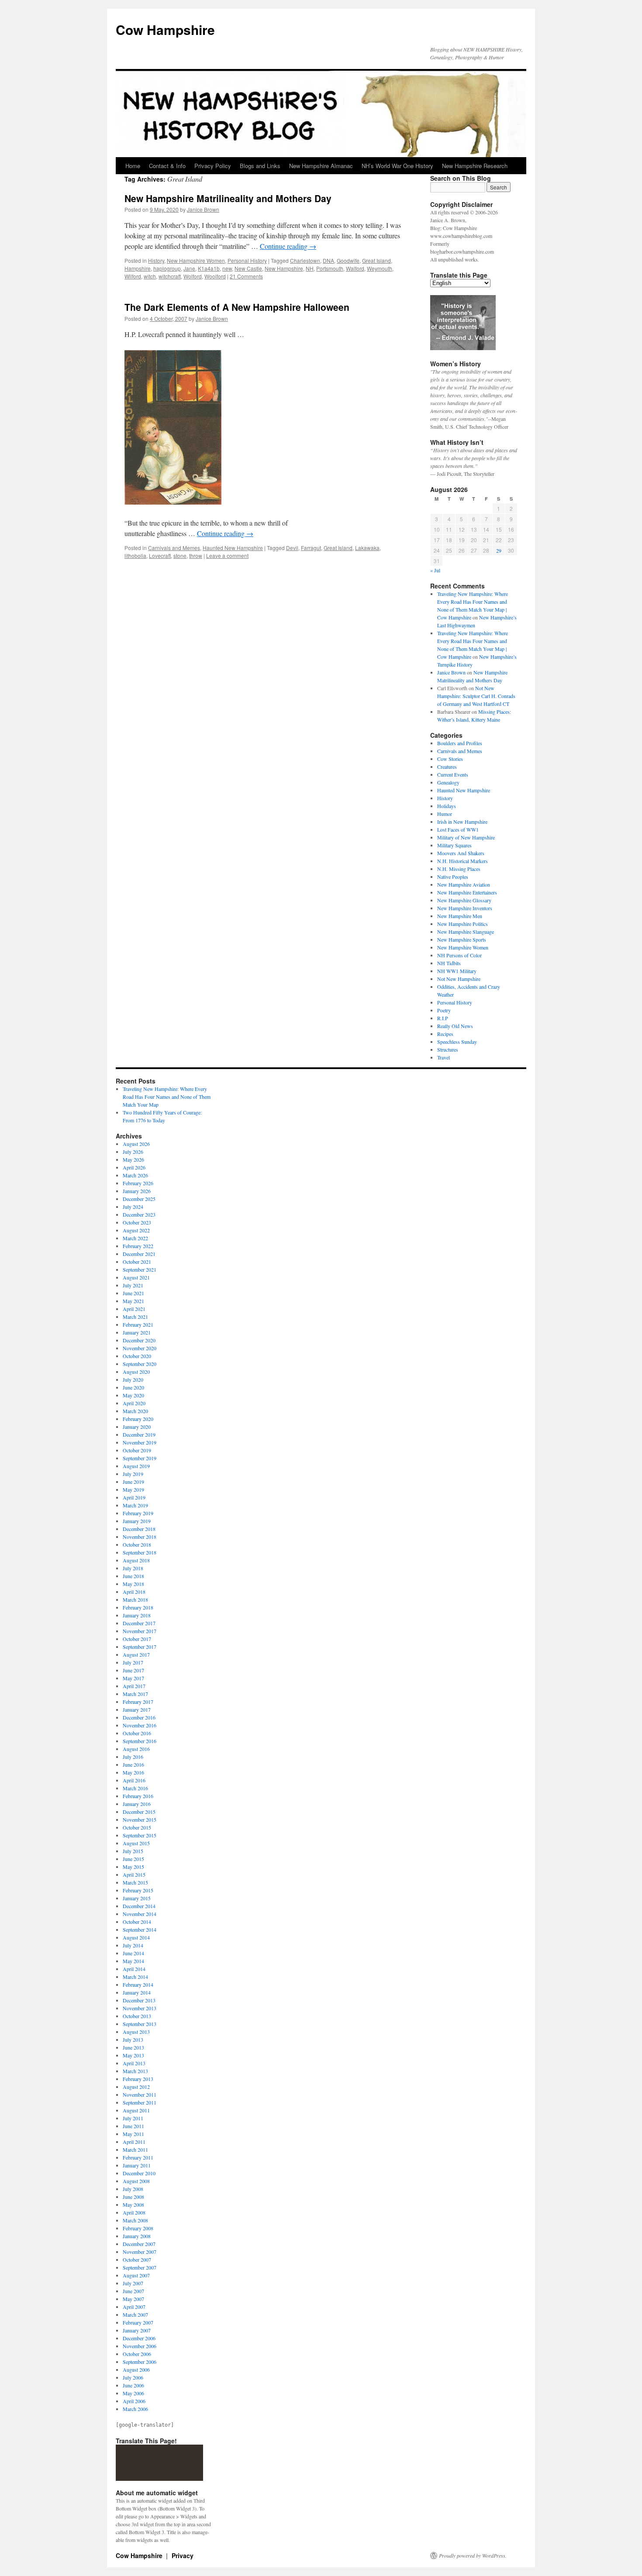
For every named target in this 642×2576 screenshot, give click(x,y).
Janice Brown (203, 209)
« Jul (435, 570)
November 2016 (140, 1725)
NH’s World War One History (397, 166)
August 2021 (136, 1277)
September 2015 (140, 1835)
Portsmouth (330, 268)
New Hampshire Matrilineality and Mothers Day (228, 198)
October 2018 (137, 1544)
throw (196, 555)
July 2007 (133, 2283)
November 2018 (140, 1537)
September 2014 (140, 1929)
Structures (448, 1049)
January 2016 (137, 1804)
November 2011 (140, 2095)
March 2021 (135, 1317)
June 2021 (133, 1293)
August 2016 (136, 1749)
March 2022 (135, 1238)
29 (499, 550)
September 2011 (140, 2102)
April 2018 (134, 1592)
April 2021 (134, 1309)
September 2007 (140, 2267)
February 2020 (138, 1419)
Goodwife (348, 260)
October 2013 (137, 2016)
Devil (292, 548)
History (156, 260)
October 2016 (137, 1733)
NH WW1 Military (457, 971)
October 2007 (137, 2260)
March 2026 (135, 1175)
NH (310, 268)
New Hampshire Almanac (321, 166)
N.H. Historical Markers (463, 861)
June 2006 (133, 2385)
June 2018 (133, 1576)
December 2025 (139, 1199)
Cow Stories (450, 759)
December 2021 (139, 1254)
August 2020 (136, 1372)
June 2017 (133, 1670)
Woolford (215, 276)
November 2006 (140, 2346)
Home (133, 166)
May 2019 (133, 1489)
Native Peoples (453, 877)
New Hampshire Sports (462, 939)
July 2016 (133, 1757)
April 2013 (134, 2063)
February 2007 (138, 2322)
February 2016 (138, 1796)
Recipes (445, 1034)
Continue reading (288, 246)
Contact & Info (167, 166)
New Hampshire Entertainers (467, 892)
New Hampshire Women (196, 260)
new (227, 268)
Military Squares (454, 845)
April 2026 (134, 1167)
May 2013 (133, 2055)
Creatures (447, 767)
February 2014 (138, 1984)
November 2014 (140, 1914)
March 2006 (135, 2409)
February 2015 (138, 1890)
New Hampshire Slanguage (466, 932)
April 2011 (134, 2142)
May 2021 (133, 1301)
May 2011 (133, 2134)
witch (150, 276)
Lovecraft (160, 555)
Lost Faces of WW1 (458, 829)
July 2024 (133, 1207)
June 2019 (133, 1482)
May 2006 (133, 2393)
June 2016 (133, 1764)
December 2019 (139, 1434)
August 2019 (136, 1466)
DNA (328, 260)
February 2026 (138, 1183)
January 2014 (137, 1992)
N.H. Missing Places (459, 869)
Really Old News (455, 1026)
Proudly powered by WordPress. (473, 2555)
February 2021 (138, 1324)
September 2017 (140, 1647)
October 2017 (137, 1639)
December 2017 (139, 1623)
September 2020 (140, 1364)
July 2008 (133, 2189)
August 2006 (136, 2370)
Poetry (444, 1010)
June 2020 (133, 1387)
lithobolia (135, 555)
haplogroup (167, 268)
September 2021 (140, 1269)
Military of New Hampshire (466, 837)
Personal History (247, 260)
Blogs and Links (260, 166)
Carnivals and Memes (174, 548)
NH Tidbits (449, 963)
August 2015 (136, 1843)
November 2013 (140, 2008)
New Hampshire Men (460, 916)
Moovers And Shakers (461, 853)
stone (180, 555)
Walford (355, 268)
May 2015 (133, 1867)
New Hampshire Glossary (464, 900)
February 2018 (138, 1607)
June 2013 (133, 2047)
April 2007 (134, 2307)
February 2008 (138, 2228)
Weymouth (380, 268)
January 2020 (137, 1427)
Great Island (376, 260)
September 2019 (140, 1458)
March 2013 (135, 2071)
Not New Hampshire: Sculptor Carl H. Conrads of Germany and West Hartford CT (476, 696)
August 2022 (136, 1230)
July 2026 (133, 1152)
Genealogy (448, 782)
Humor (445, 814)
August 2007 (136, 2275)
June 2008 (133, 2197)
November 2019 (140, 1442)
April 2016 (134, 1780)
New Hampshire (284, 268)
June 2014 (133, 1953)
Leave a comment (227, 555)
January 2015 (137, 1898)
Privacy (183, 2555)
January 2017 (137, 1709)
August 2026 (136, 1144)
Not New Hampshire (459, 979)
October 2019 (137, 1450)
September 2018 (140, 1552)
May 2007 (133, 2299)
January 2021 (137, 1332)
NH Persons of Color (459, 955)
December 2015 (139, 1812)
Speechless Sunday (457, 1042)
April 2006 (134, 2401)
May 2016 (133, 1772)
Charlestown (305, 260)
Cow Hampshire (165, 29)
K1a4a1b (209, 268)
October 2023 (137, 1222)
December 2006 (139, 2338)
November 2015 (140, 1819)
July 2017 (133, 1662)
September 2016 (140, 1741)
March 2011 (135, 2150)
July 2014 (133, 1945)
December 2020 (139, 1340)
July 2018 (133, 1568)
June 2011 (133, 2126)
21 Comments (246, 276)
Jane (189, 268)
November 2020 (140, 1348)
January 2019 (137, 1521)
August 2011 (136, 2110)
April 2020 (134, 1403)
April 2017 (134, 1686)
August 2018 (136, 1560)
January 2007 (137, 2330)
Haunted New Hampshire (233, 548)
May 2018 (133, 1584)
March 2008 (135, 2220)
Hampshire (138, 268)
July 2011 (133, 2118)
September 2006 (140, 2362)
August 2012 (136, 2087)
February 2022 (138, 1246)
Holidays (447, 806)
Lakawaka (367, 548)
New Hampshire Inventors (465, 908)
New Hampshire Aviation (464, 884)
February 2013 (138, 2079)
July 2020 (133, 1379)
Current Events (453, 774)
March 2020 (135, 1411)
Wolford (193, 276)
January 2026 (137, 1191)
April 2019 (134, 1497)
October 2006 (137, 2354)
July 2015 (133, 1851)
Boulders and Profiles (460, 743)
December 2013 (139, 2000)
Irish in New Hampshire (462, 822)
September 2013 (140, 2024)
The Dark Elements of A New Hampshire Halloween (237, 307)
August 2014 (136, 1937)
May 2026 (133, 1159)
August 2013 (136, 2032)
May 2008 (133, 2205)
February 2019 (138, 1513)
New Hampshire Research (475, 166)
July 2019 (133, 1474)
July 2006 (133, 2377)
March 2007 (135, 2315)
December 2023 (139, 1214)
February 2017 (138, 1702)
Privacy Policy (213, 166)
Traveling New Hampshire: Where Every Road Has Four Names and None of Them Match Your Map (167, 1097)
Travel (444, 1057)
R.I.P (443, 1018)
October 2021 (137, 1262)
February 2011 (138, 2157)
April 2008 (134, 2212)
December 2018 (139, 1529)
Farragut (311, 548)
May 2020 (133, 1395)
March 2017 (135, 1694)
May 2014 (133, 1961)
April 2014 (134, 1969)
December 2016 (139, 1717)
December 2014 (139, 1906)
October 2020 (137, 1356)
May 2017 (133, 1678)
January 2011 (137, 2165)
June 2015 (133, 1859)
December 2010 (139, 2173)
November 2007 (140, 2252)
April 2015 (134, 1874)
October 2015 (137, 1827)
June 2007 (133, 2291)
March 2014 (135, 1977)
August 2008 (136, 2181)
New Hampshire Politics (463, 924)
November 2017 (140, 1631)
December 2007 (139, 2244)
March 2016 (135, 1788)
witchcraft (170, 276)
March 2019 (135, 1505)
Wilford (133, 276)
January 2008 (137, 2236)
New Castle (248, 268)
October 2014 (137, 1922)
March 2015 (135, 1882)
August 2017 (136, 1654)
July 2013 (133, 2039)
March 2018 (135, 1599)
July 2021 (133, 1285)
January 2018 (137, 1615)
